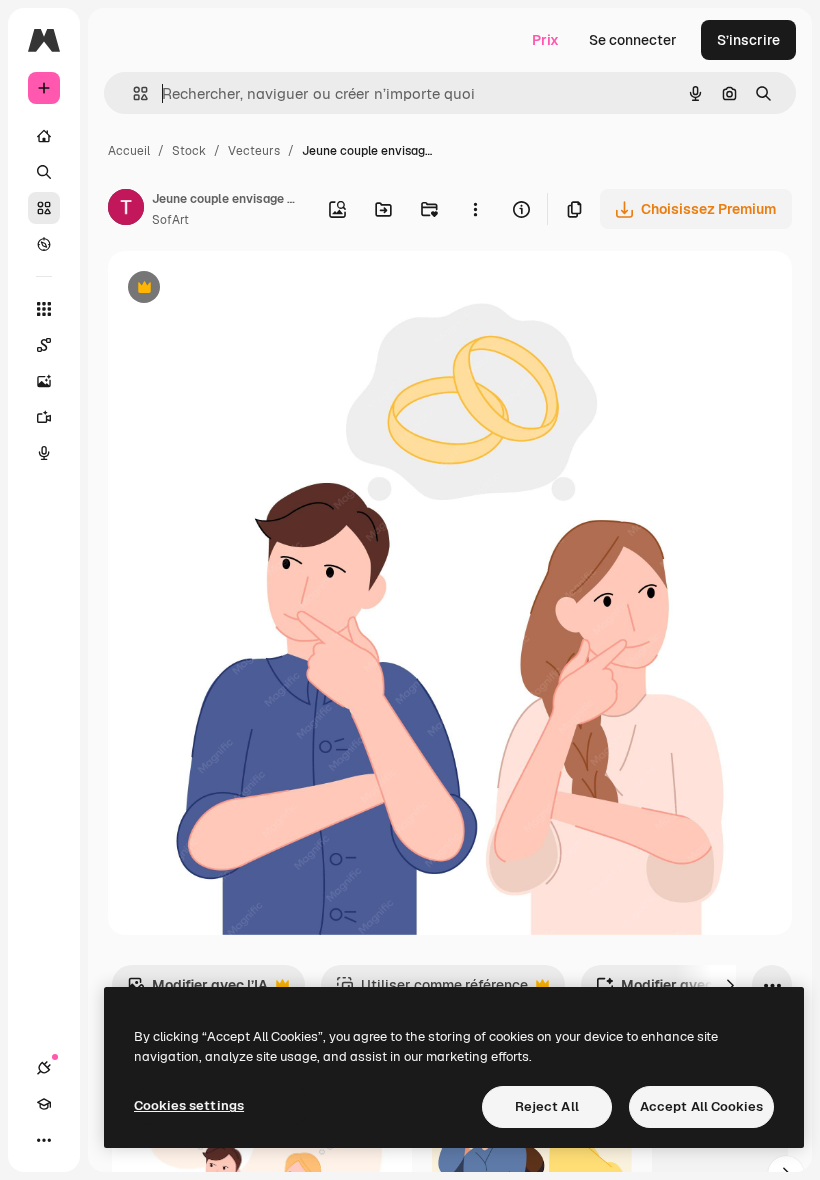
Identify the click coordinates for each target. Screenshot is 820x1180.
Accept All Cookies (701, 1106)
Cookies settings (189, 1105)
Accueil (129, 151)
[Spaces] (44, 345)
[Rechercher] (44, 172)
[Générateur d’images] (44, 381)
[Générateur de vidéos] (44, 417)
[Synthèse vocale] (44, 453)
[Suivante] (730, 985)
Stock (189, 151)
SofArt (170, 220)
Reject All (547, 1106)
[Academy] (44, 1104)
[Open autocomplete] (132, 93)
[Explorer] (44, 244)
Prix (545, 40)
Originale (240, 289)
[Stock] (44, 208)
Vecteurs (254, 151)
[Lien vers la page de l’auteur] (126, 210)
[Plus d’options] (475, 209)
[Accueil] (44, 136)
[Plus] (44, 1140)
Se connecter (633, 40)
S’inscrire (748, 40)
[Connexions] (44, 1068)
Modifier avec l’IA (197, 990)
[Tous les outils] (44, 309)
